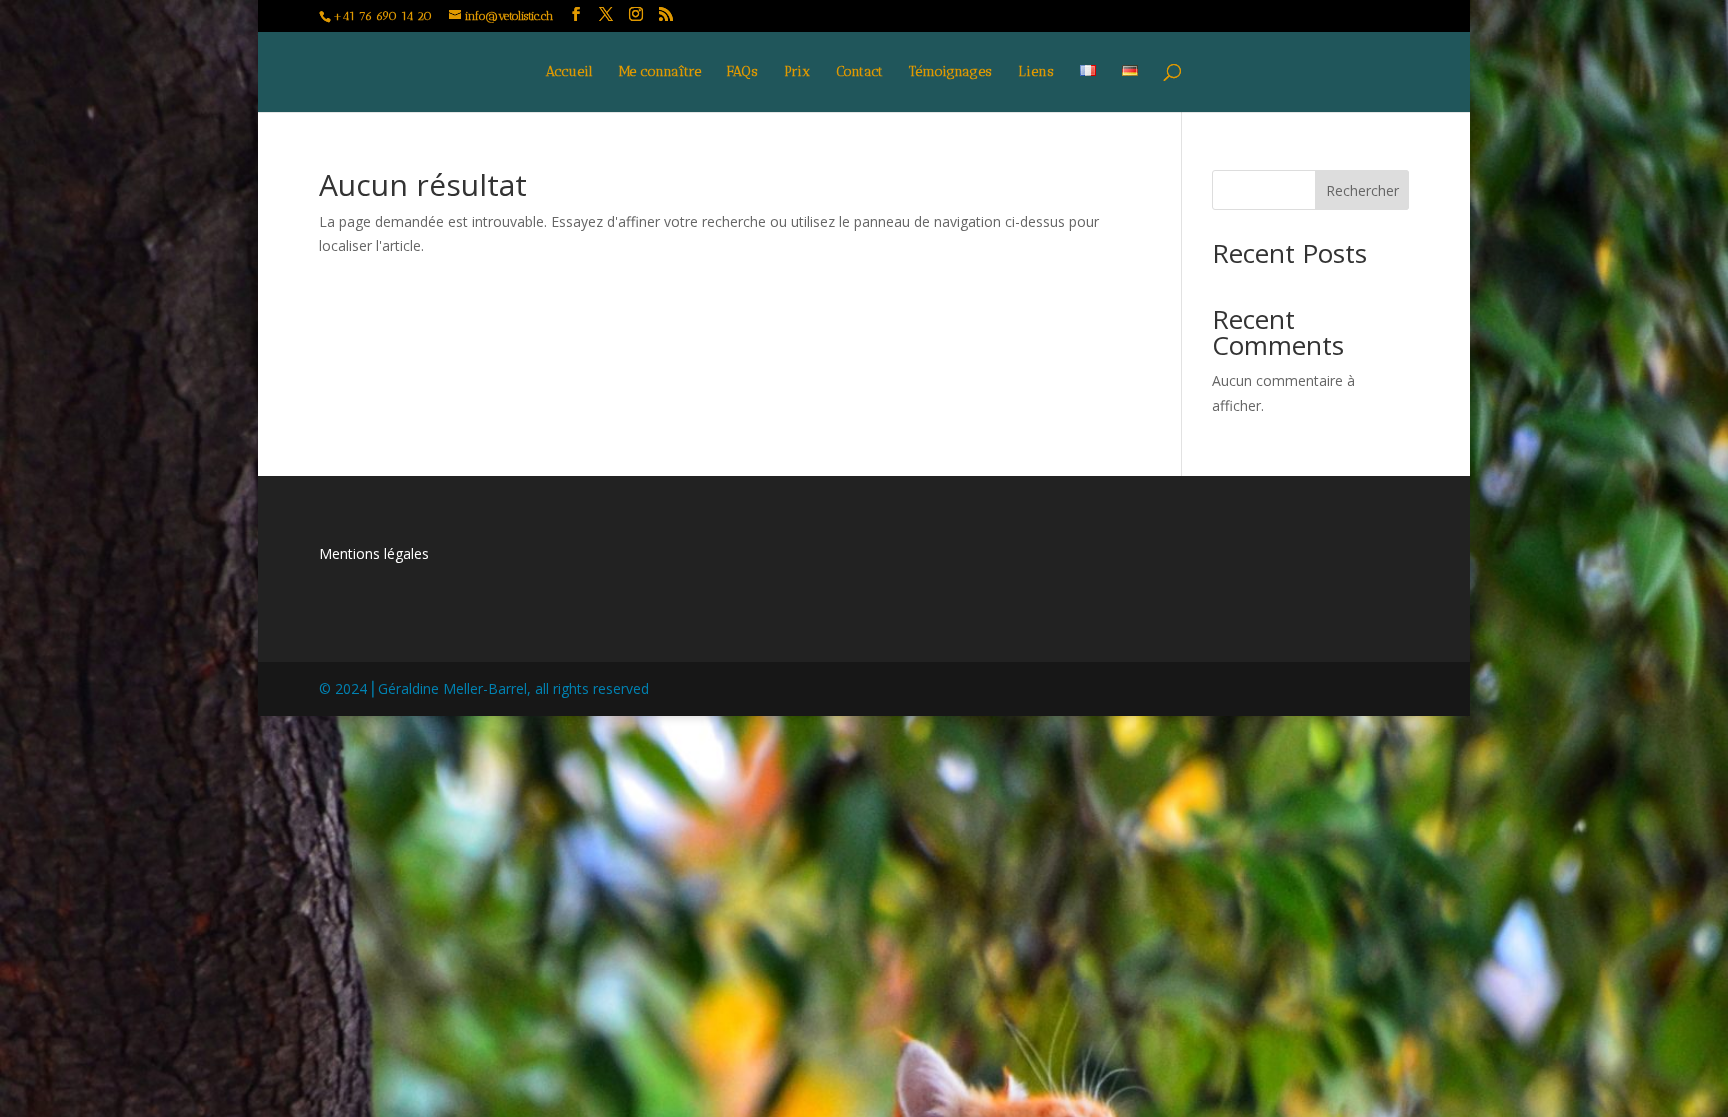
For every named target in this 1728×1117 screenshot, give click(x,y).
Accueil (569, 72)
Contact (859, 72)
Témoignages (950, 72)
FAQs (742, 72)
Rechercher (1362, 190)
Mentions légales (374, 553)
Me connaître (660, 72)
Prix (797, 72)
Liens (1036, 72)
